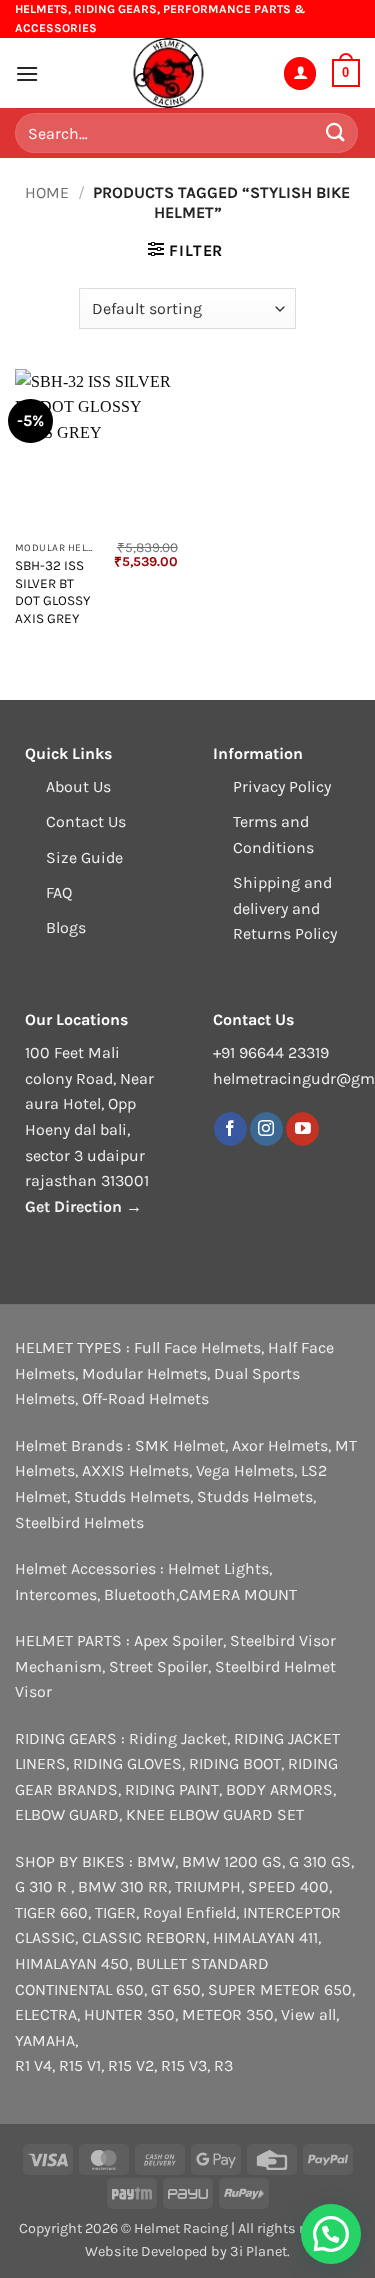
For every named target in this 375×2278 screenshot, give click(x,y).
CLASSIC (45, 1937)
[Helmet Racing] (168, 73)
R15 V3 (184, 2065)
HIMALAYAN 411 (265, 1937)
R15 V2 (131, 2065)
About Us (78, 786)
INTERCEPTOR (292, 1912)
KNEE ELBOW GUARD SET (215, 1814)
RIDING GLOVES (127, 1763)
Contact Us (86, 821)
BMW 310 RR (123, 1886)
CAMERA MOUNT (238, 1594)
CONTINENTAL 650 (79, 1989)
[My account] (300, 73)
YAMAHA (45, 2040)
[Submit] (336, 133)
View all (308, 2014)
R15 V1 (80, 2065)
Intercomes (56, 1594)
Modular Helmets (144, 1373)
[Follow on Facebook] (230, 1129)
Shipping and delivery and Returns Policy (285, 908)
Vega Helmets (245, 1470)
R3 (223, 2065)
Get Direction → (83, 1206)
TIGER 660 (51, 1912)
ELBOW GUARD (67, 1814)
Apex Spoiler (178, 1640)
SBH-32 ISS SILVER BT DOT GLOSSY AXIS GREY (52, 592)
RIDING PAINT (172, 1789)
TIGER (115, 1912)
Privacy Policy (282, 786)
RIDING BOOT (235, 1763)
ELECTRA (46, 2014)
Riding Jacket (178, 1738)
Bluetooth (140, 1594)
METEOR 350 (228, 2014)
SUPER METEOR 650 (280, 1989)
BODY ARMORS (279, 1789)
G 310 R (43, 1886)
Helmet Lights (218, 1568)
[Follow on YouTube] (302, 1129)
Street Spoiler (158, 1666)
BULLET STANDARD (202, 1963)
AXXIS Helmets (135, 1470)
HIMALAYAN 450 (72, 1963)
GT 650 (176, 1989)
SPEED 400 (288, 1886)
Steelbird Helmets (79, 1522)
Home (47, 192)
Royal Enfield (189, 1912)
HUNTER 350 (129, 2014)
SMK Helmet (180, 1445)
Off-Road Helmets (145, 1398)
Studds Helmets (132, 1496)
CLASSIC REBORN (144, 1937)
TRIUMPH (208, 1886)
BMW (156, 1861)
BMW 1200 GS (232, 1861)
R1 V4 (33, 2065)
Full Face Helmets (197, 1347)
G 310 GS (320, 1861)
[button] (27, 73)
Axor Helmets (280, 1445)
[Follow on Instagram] (266, 1129)
